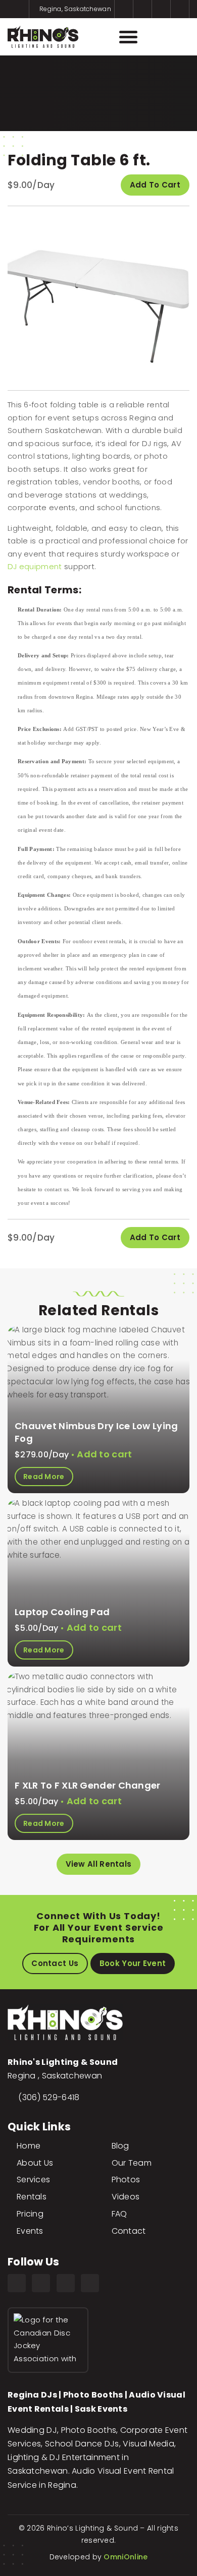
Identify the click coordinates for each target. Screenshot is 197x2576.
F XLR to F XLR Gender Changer (88, 1785)
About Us (35, 2163)
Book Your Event (133, 1963)
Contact (129, 2231)
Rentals (32, 2197)
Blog (120, 2146)
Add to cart (155, 185)
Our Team (132, 2163)
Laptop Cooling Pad (62, 1612)
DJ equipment (35, 566)
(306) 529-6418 (49, 2097)
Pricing (30, 2214)
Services (33, 2180)
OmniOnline (126, 2557)
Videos (126, 2197)
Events (30, 2231)
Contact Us (55, 1963)
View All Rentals (99, 1864)
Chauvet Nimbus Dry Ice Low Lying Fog (96, 1432)
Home (29, 2146)
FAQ (119, 2214)
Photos (126, 2180)
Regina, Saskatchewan (75, 9)
